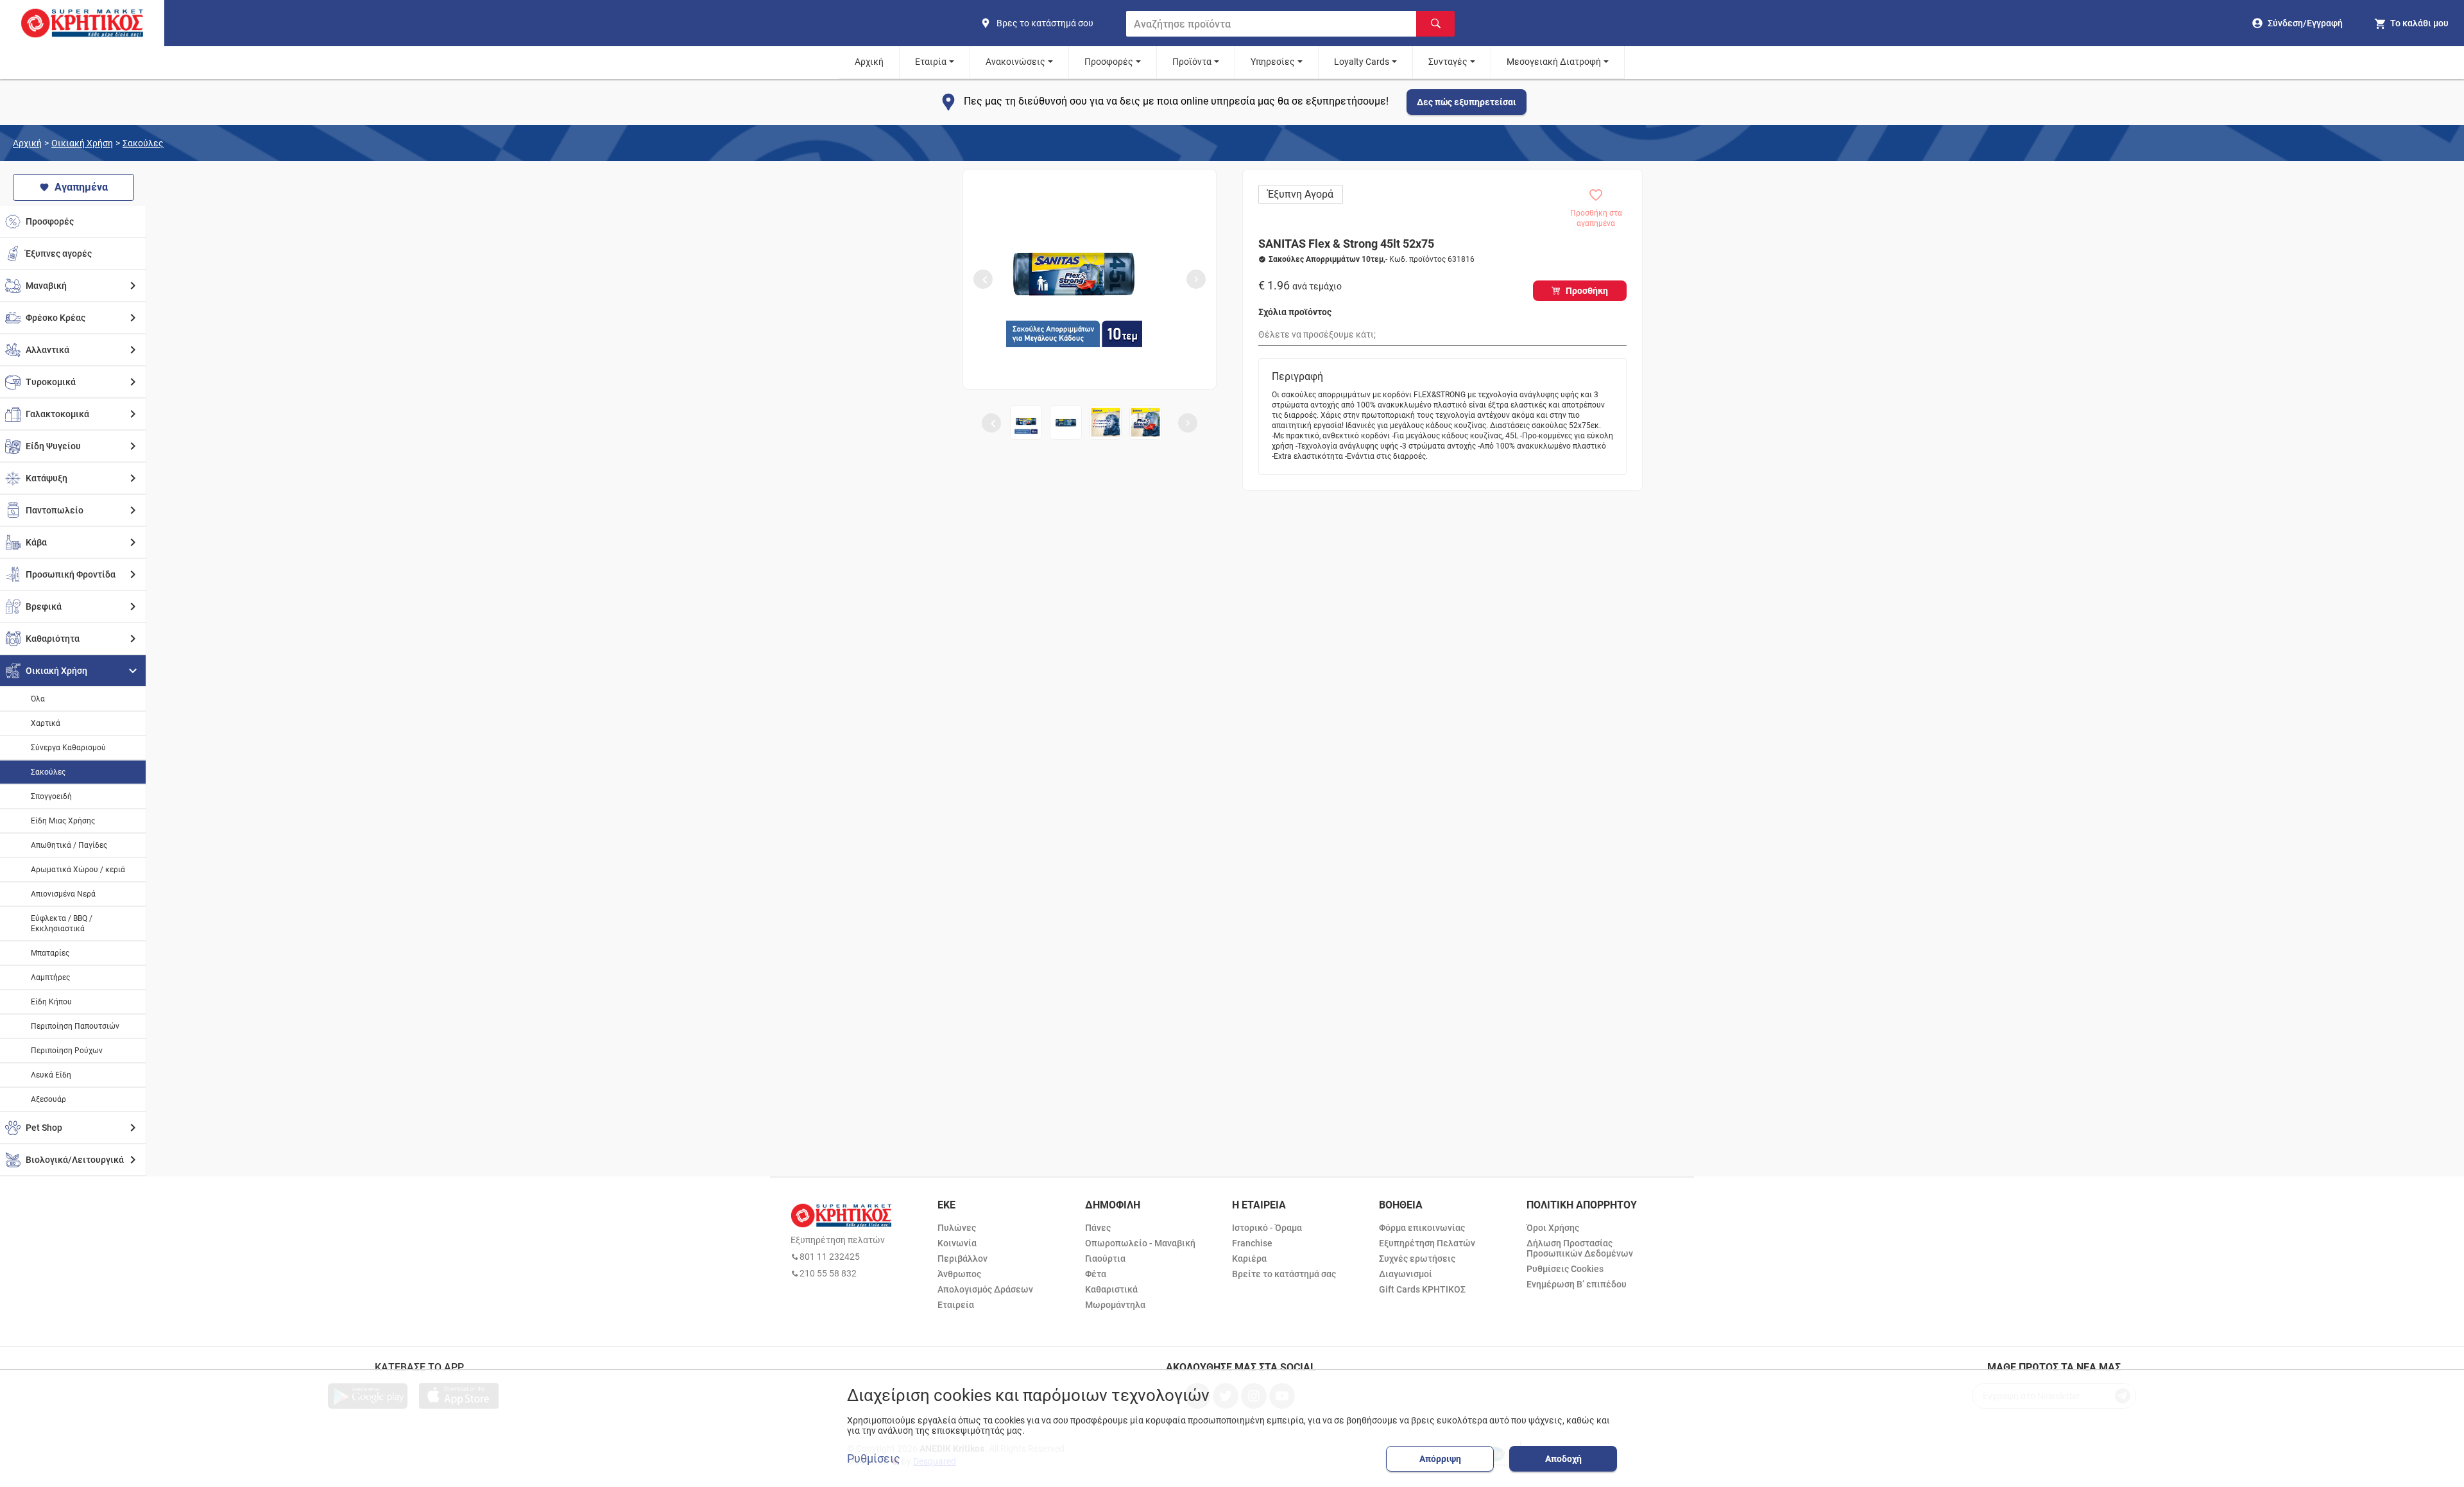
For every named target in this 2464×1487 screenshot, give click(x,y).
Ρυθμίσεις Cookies (1565, 1269)
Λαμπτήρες (50, 977)
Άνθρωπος (959, 1274)
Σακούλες (143, 143)
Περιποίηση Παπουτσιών (75, 1026)
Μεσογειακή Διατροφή (1554, 62)
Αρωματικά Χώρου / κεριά (78, 870)
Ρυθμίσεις (874, 1459)
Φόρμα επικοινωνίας (1422, 1228)
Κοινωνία (957, 1243)
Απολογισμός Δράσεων (985, 1289)
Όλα (38, 699)
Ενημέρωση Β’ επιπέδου (1577, 1284)
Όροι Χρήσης (1553, 1228)
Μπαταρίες (50, 953)
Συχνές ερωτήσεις (1417, 1259)
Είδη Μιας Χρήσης (63, 821)
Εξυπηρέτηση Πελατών (1427, 1243)
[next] (1196, 279)
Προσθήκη (1587, 291)
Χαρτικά (46, 723)
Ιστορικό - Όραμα (1267, 1228)
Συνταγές (1448, 62)
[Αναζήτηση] (1435, 24)
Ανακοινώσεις (1015, 62)
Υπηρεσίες (1273, 62)
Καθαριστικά (1111, 1289)
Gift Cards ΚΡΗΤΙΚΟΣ (1422, 1289)
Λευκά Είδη (51, 1075)
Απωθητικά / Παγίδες (69, 845)
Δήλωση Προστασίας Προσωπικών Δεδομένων (1580, 1248)
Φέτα (1096, 1274)
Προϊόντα (1192, 62)
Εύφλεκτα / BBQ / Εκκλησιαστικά (62, 924)
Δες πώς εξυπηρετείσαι (1467, 102)
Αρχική (869, 62)
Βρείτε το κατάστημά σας (1284, 1274)
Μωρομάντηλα (1115, 1305)
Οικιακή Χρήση (82, 143)
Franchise (1252, 1243)
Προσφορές (1109, 62)
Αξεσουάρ (48, 1099)
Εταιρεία (956, 1305)
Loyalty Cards (1362, 62)
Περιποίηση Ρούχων (67, 1051)
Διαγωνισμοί (1406, 1274)
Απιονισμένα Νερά (63, 894)
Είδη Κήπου (51, 1002)
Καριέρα (1249, 1259)
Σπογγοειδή (51, 796)
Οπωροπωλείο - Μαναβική (1140, 1243)
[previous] (983, 279)
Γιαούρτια (1105, 1259)
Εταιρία (931, 62)
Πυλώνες (957, 1228)
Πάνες (1098, 1228)
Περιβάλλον (963, 1259)
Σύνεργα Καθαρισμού (68, 748)
